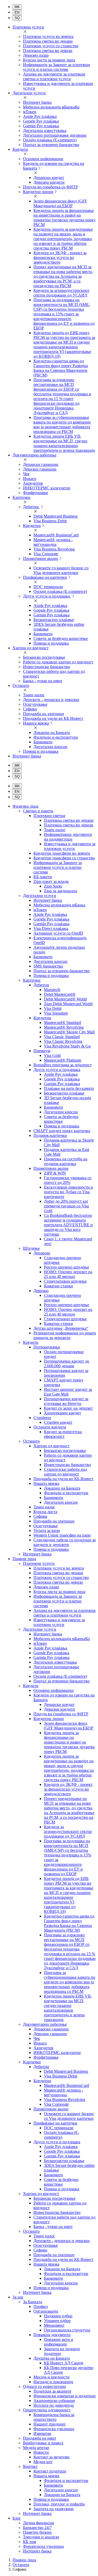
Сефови (30, 709)
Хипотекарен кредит (62, 1413)
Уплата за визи (47, 1530)
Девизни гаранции (40, 469)
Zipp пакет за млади (51, 881)
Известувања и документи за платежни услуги (70, 846)
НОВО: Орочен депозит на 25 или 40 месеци (68, 1274)
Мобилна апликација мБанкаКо (51, 107)
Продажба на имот (40, 2438)
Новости (41, 2452)
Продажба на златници (44, 714)
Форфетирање (36, 493)
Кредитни (32, 526)
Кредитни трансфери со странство (64, 858)
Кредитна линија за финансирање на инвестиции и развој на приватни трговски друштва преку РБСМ (65, 218)
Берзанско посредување (44, 657)
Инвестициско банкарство (47, 667)
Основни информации (43, 159)
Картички (32, 980)
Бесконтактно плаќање (54, 620)
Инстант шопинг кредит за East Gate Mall (68, 1392)
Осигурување (35, 704)
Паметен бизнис (38, 2532)
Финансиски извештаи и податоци (65, 2396)
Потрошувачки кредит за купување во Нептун (66, 1401)
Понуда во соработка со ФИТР (50, 187)
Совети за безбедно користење (61, 638)
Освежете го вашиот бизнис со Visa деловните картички (61, 570)
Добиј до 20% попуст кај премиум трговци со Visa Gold (66, 1206)
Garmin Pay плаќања (41, 126)
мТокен (30, 112)
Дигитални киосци (50, 747)
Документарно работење (45, 2024)
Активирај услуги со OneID (58, 933)
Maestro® (52, 990)
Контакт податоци (50, 2471)
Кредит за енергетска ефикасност (63, 1434)
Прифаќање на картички (45, 577)
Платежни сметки (49, 816)
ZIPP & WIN (55, 1173)
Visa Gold (52, 1055)
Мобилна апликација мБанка (59, 905)
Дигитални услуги (40, 896)
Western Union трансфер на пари (62, 1535)
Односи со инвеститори (44, 2386)
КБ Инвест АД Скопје (64, 2363)
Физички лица (25, 806)
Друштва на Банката (52, 2358)
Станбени (42, 1418)
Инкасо (30, 479)
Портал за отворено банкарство (51, 145)
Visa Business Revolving (54, 549)
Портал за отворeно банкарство (62, 971)
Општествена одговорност (47, 2410)
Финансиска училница (54, 2429)
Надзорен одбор (58, 2316)
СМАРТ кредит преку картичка (62, 1131)
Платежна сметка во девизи (48, 51)
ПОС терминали (48, 587)
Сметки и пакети (38, 811)
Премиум (42, 1051)
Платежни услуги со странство (51, 46)
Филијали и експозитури (56, 737)
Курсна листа (45, 1512)
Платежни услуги (39, 1563)
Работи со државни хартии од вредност (58, 662)
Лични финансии (39, 2523)
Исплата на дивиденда (54, 2405)
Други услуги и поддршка (47, 596)
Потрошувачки (47, 1347)
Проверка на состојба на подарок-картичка (66, 1161)
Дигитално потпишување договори (55, 135)
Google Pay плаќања (41, 121)
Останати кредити (50, 1427)
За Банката (33, 2302)
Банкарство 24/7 (37, 2528)
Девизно (41, 1291)
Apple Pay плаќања (40, 116)
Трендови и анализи (41, 2537)
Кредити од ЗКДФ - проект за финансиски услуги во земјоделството (60, 257)
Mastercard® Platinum (62, 1060)
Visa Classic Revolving (63, 1041)
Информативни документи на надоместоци (68, 837)
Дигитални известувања (45, 131)
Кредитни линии (38, 192)
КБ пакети (43, 877)
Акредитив (33, 483)
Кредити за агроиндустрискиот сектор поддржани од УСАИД (61, 293)
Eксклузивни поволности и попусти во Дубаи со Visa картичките (68, 1192)
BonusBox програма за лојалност (63, 1065)
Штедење (31, 1248)
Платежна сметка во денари (48, 41)
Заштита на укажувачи (54, 2509)
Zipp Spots (53, 886)
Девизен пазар (36, 55)
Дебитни (31, 507)
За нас (18, 2297)
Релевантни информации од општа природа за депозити (65, 1335)
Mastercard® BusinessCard (56, 535)
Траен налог (34, 695)
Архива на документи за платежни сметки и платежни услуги (54, 76)
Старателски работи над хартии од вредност (65, 1472)
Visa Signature (56, 1013)
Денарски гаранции (41, 464)
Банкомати (43, 634)
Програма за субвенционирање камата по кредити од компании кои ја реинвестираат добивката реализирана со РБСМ (62, 424)
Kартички (32, 2062)
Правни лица (24, 1559)
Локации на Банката (52, 733)
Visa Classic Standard (62, 1037)
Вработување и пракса (43, 2443)
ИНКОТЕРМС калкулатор (47, 488)
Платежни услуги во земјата (48, 36)
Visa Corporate (46, 554)
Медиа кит (43, 2462)
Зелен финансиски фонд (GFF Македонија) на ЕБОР (60, 203)
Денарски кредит (49, 178)
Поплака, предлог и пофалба (59, 2504)
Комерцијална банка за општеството (54, 2417)
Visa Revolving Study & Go (67, 1046)
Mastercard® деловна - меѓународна (53, 542)
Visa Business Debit (50, 521)
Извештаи (42, 2433)
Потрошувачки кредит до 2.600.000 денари (67, 1364)
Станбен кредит (58, 1422)
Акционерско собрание (54, 2401)
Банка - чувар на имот (43, 681)
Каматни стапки (58, 1286)
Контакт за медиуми (51, 2457)
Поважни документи (52, 2335)
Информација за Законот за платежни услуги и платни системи (56, 67)
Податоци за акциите (52, 2391)
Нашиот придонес (50, 2424)
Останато (31, 1441)
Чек (26, 474)
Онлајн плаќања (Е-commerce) (50, 140)
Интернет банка (37, 102)
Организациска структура (67, 2330)
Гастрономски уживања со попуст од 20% (68, 1180)
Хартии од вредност (51, 1446)
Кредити (31, 1342)
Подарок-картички (50, 1135)
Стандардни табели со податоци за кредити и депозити (65, 1542)
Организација (46, 2311)
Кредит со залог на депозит (68, 1408)
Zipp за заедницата (60, 891)
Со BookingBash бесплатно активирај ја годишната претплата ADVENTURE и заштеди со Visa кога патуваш (68, 1225)
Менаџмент (54, 2325)
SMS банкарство (48, 966)
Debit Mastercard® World (65, 999)
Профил (41, 2306)
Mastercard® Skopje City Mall (69, 1032)
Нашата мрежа (36, 723)
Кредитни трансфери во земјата (62, 853)
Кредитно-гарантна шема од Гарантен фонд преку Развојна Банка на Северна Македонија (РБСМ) (61, 368)
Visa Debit (53, 1008)
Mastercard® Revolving (64, 1027)
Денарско (42, 1253)
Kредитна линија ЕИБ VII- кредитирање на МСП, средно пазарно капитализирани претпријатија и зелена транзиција (64, 443)
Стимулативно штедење (65, 1281)
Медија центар (36, 2448)
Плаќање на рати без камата (69, 1088)
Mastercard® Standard (62, 1023)
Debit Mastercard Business (56, 516)
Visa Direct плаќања (51, 928)
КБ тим (30, 2542)
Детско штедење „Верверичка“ (61, 1328)
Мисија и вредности (51, 2377)
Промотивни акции (41, 558)
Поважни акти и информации (59, 2342)
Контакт (30, 2466)
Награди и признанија (53, 2382)
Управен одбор (57, 2321)
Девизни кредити (49, 182)
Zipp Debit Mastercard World (68, 1004)
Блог (17, 2518)
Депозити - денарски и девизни (51, 700)
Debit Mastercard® (60, 994)
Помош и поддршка (51, 643)
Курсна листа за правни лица (49, 60)
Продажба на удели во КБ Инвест (53, 718)
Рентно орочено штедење (67, 1267)
